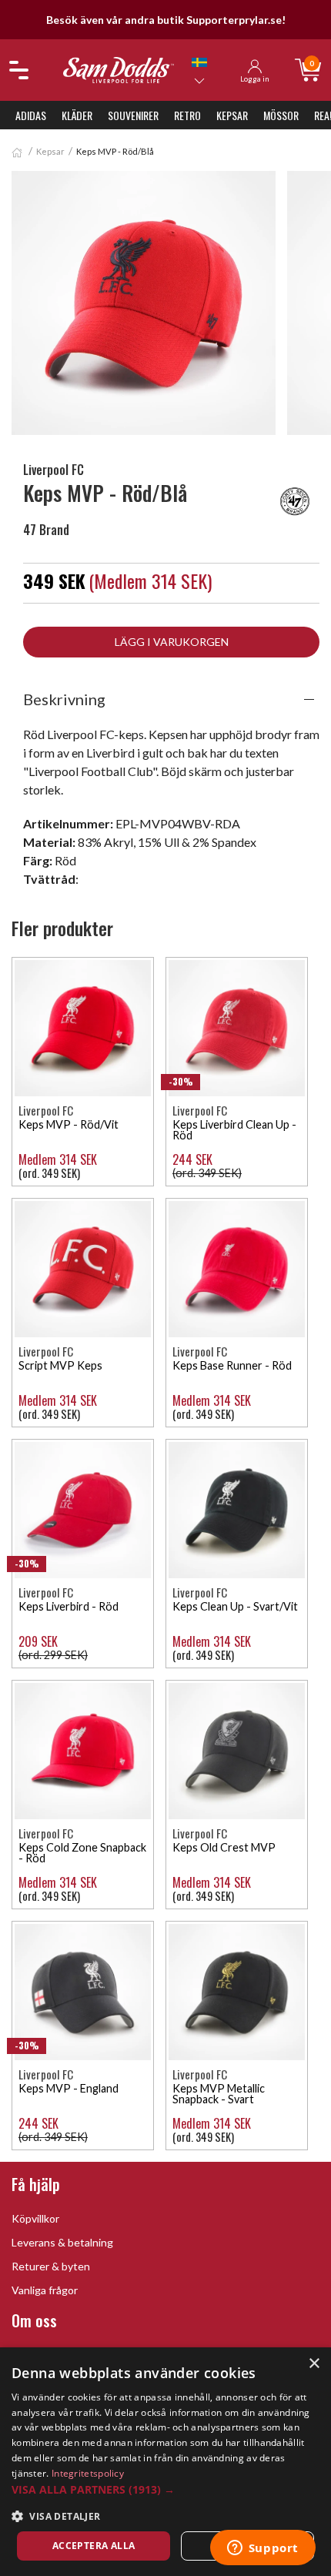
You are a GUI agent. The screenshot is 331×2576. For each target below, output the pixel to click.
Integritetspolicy (88, 2473)
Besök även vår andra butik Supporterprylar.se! (166, 20)
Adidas (31, 115)
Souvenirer (133, 115)
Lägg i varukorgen (172, 642)
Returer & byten (51, 2266)
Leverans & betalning (62, 2242)
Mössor (281, 115)
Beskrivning (64, 699)
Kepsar (232, 115)
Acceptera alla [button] (94, 2546)
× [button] (314, 2364)
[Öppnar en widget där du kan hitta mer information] (262, 2549)
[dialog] (165, 2462)
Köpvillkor (35, 2218)
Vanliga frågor (45, 2290)
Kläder (77, 115)
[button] (165, 2489)
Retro (187, 115)
